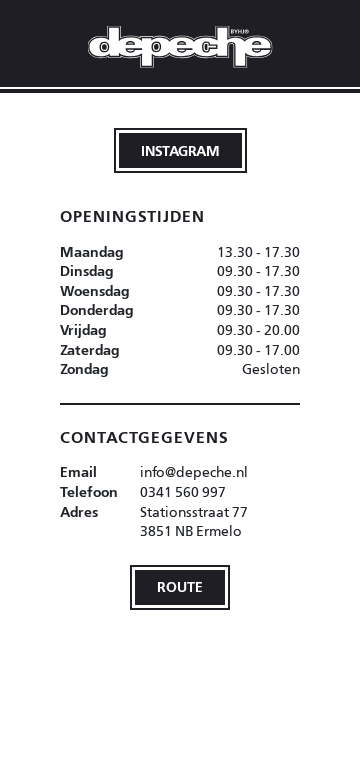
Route (180, 586)
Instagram (180, 150)
